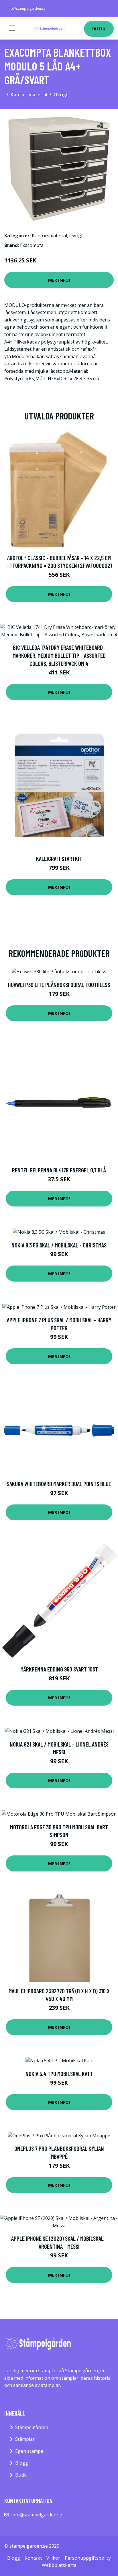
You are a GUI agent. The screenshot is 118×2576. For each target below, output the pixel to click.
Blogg (22, 2463)
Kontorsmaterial (29, 95)
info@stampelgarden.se (26, 8)
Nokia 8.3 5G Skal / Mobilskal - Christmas (59, 1245)
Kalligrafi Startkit (59, 859)
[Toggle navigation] (12, 28)
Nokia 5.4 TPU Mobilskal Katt (59, 2074)
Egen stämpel (30, 2451)
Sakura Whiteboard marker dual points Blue (59, 1484)
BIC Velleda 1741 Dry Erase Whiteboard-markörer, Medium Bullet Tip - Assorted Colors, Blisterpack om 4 (59, 655)
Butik (99, 29)
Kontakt (33, 2558)
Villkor (53, 2558)
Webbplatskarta (59, 2565)
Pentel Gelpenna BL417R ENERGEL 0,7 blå (59, 1170)
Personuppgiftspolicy (88, 2558)
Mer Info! (59, 280)
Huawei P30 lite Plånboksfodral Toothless (59, 985)
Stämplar (25, 2439)
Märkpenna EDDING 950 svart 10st (59, 1669)
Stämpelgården (32, 2427)
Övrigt (61, 95)
